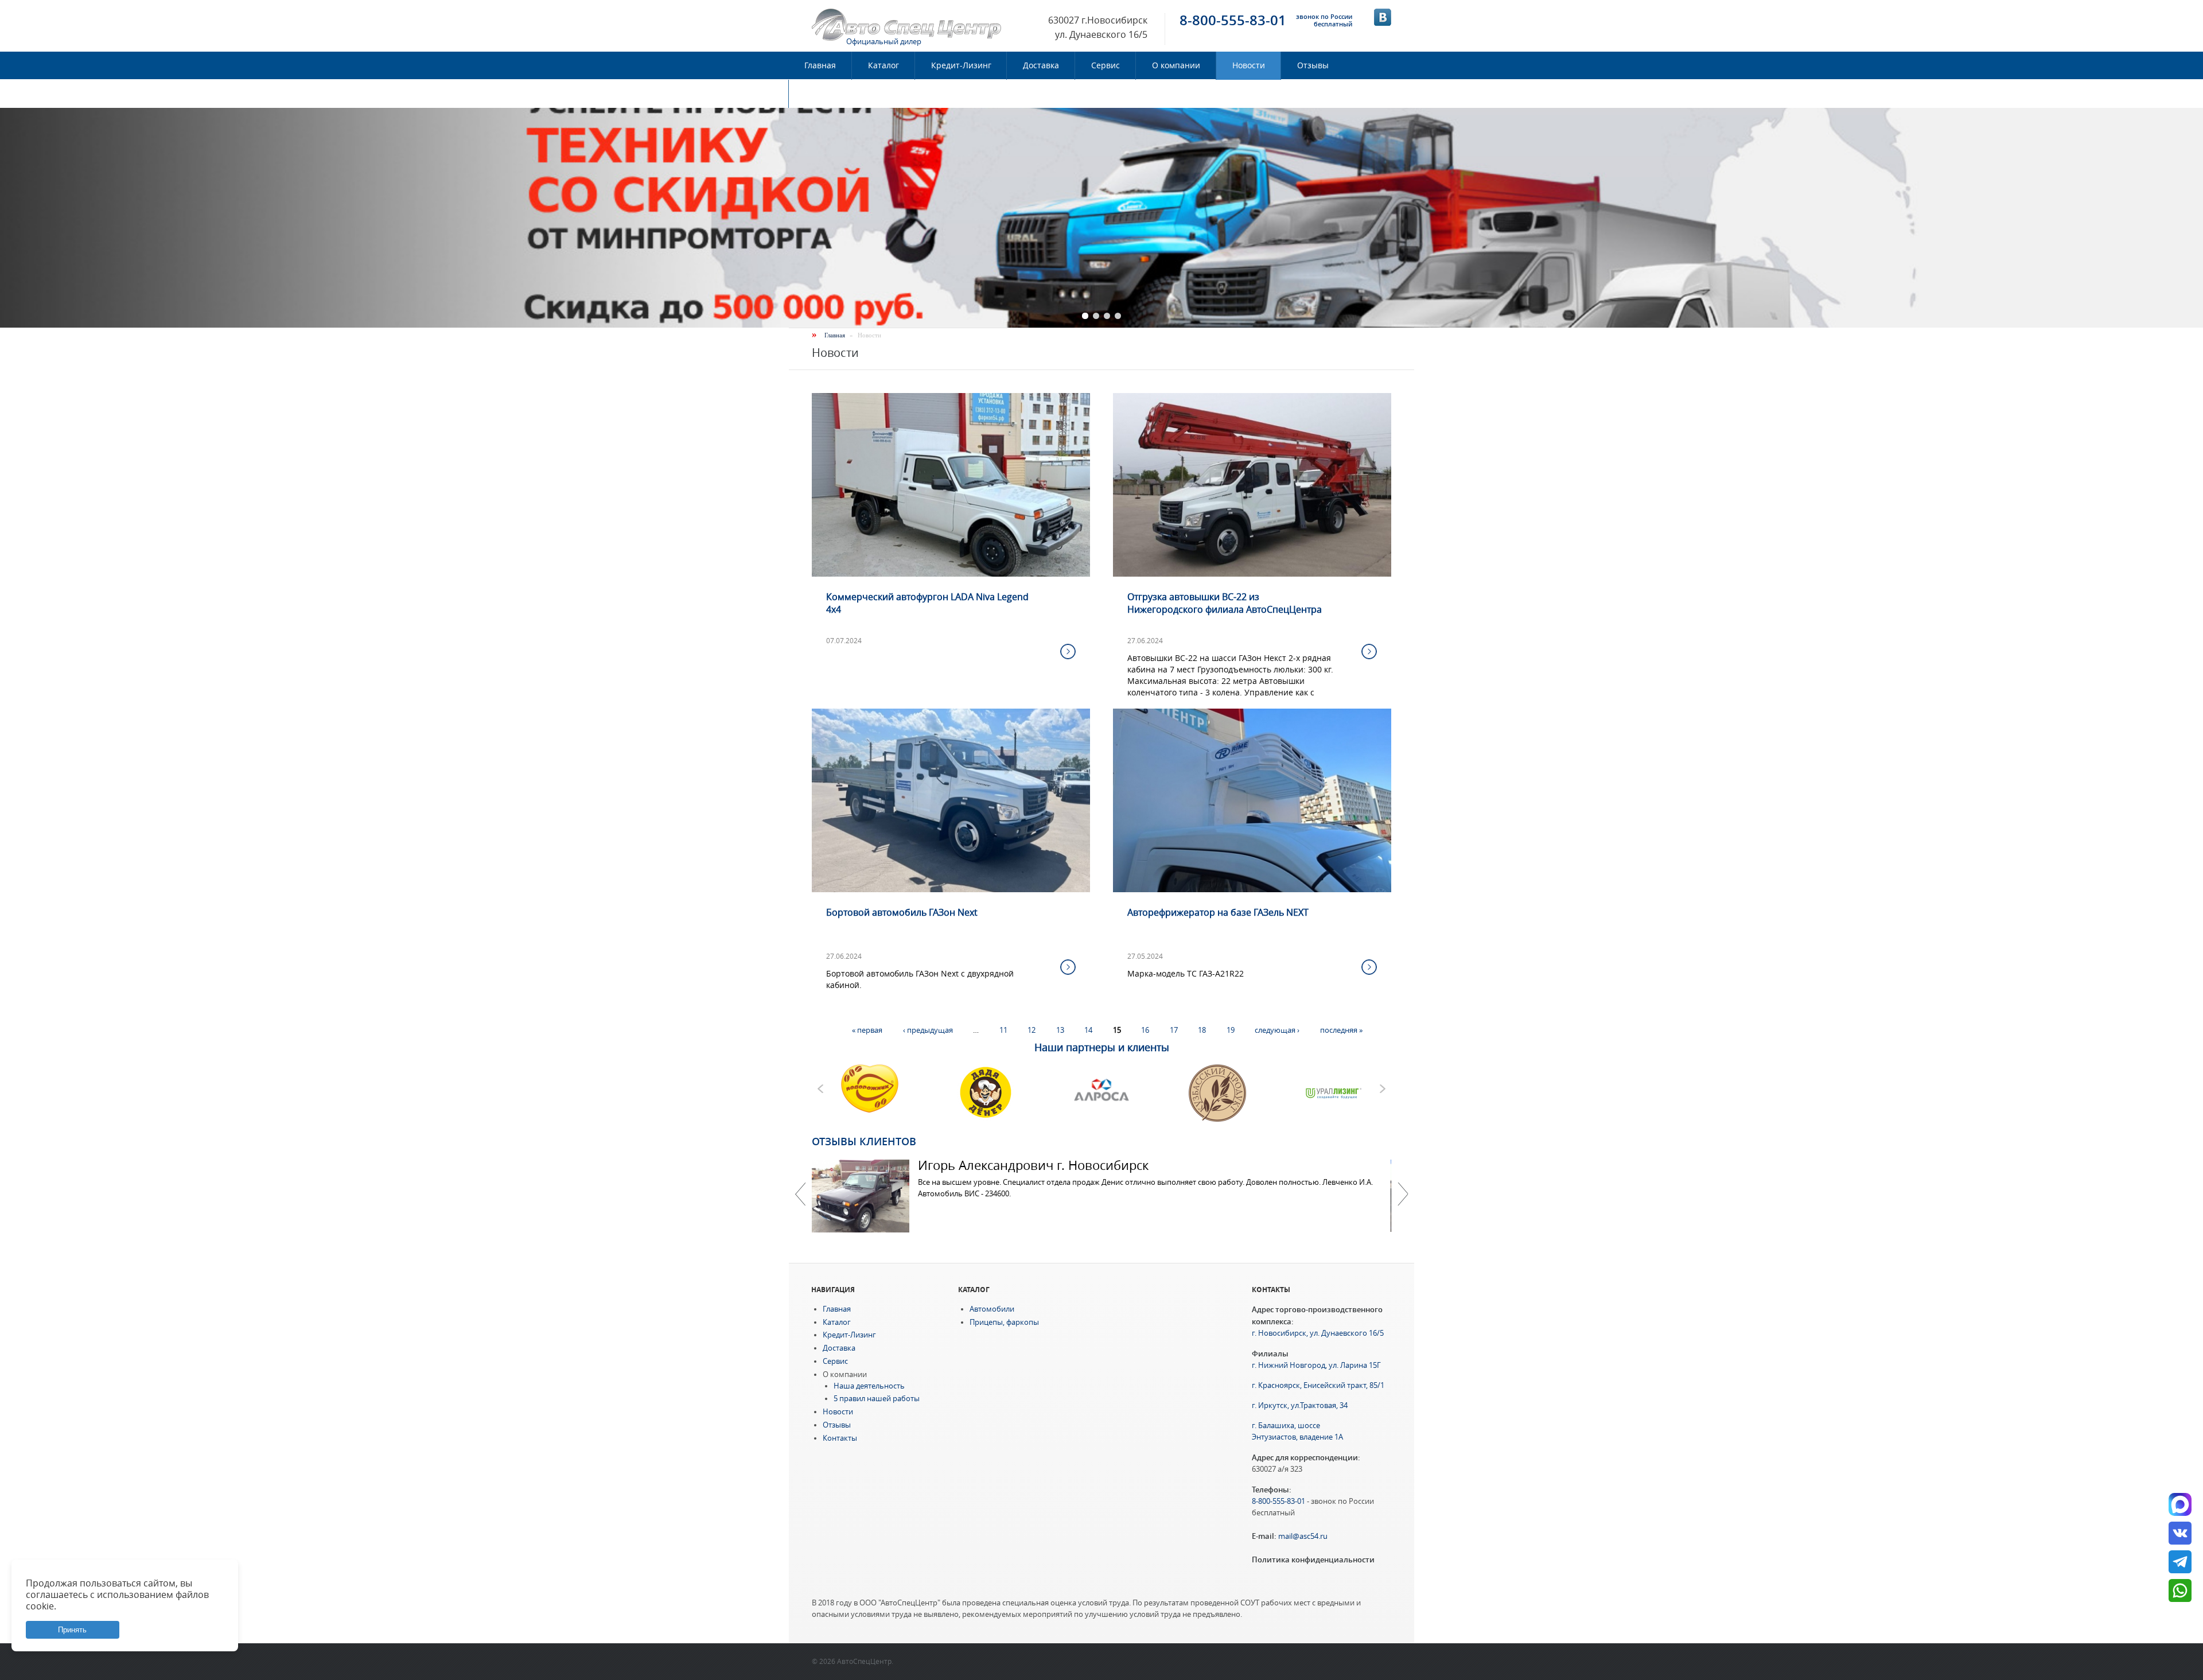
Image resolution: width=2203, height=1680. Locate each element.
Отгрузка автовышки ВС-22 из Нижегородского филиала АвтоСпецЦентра (1225, 603)
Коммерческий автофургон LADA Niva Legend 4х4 (927, 603)
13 (1060, 1030)
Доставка (1041, 65)
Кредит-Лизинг (961, 65)
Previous (800, 1194)
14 (1088, 1030)
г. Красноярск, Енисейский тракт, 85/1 (1318, 1385)
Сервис (1106, 65)
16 (1145, 1030)
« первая (867, 1030)
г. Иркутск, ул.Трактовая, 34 (1300, 1405)
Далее (1403, 1194)
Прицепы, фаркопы (1004, 1322)
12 (1032, 1030)
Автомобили (992, 1309)
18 (1202, 1030)
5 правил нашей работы (877, 1399)
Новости (1249, 65)
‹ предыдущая (928, 1030)
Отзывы (1313, 65)
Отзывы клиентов (864, 1141)
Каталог (883, 65)
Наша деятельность (869, 1386)
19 (1231, 1030)
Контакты (824, 94)
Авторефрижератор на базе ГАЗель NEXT (1218, 912)
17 (1174, 1030)
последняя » (1341, 1030)
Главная (820, 65)
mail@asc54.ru (1303, 1536)
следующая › (1277, 1030)
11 (1003, 1030)
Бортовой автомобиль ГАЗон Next (902, 912)
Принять (72, 1630)
